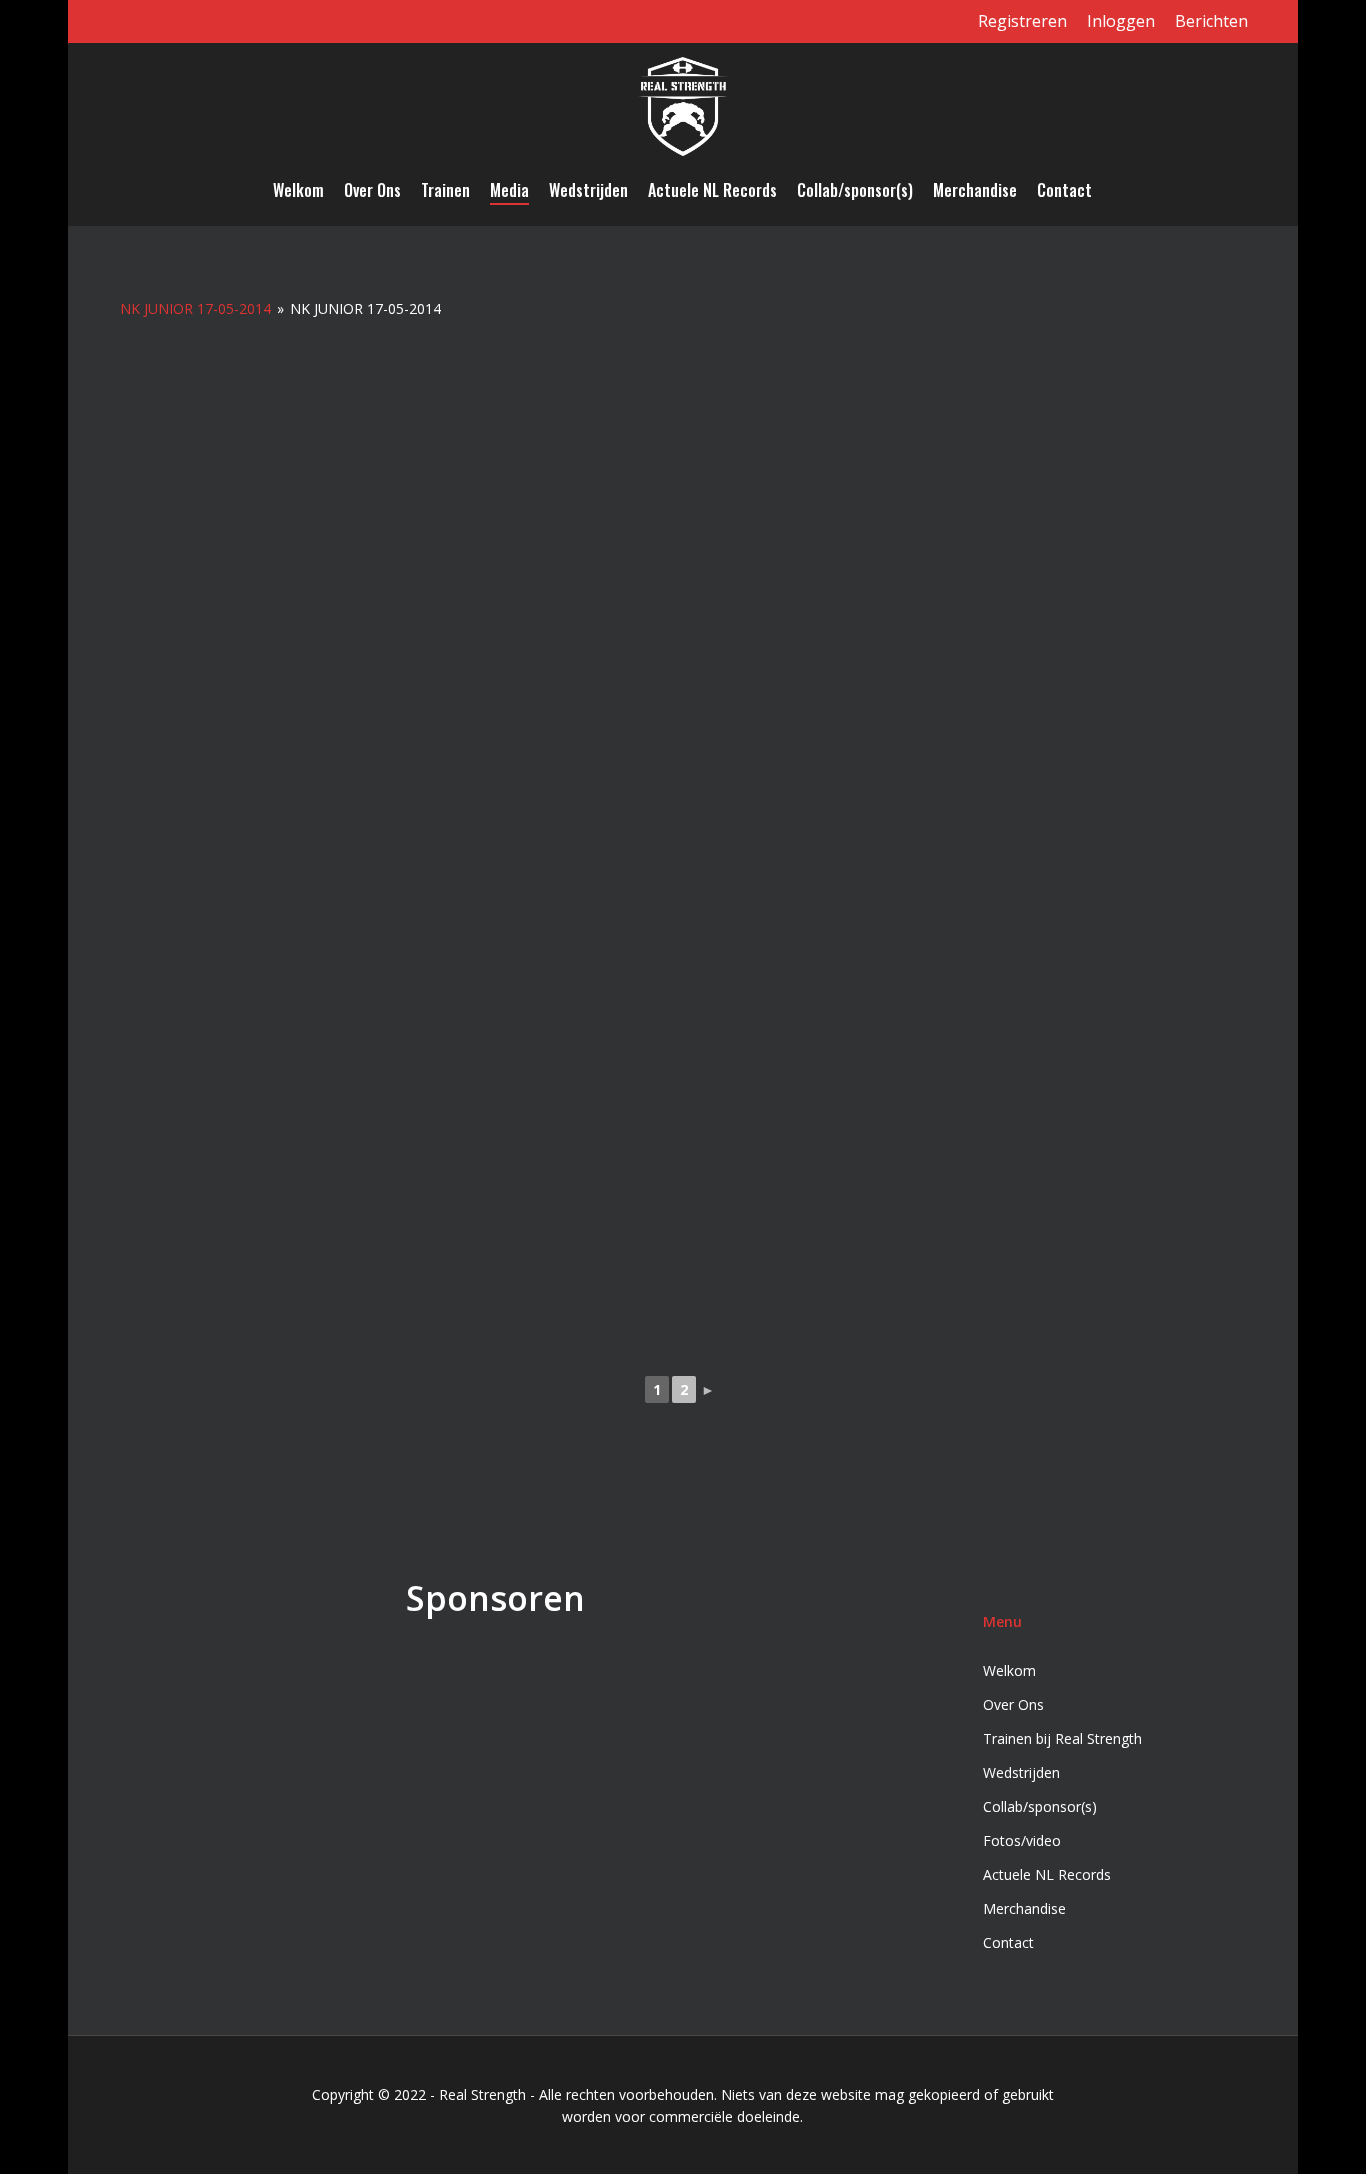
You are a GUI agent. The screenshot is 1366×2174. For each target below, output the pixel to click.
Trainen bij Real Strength (1062, 1738)
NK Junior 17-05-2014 (195, 308)
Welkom (1009, 1670)
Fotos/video (1022, 1840)
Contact (1008, 1942)
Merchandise (1024, 1908)
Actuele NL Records (1047, 1874)
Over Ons (1013, 1704)
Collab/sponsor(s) (1040, 1806)
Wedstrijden (1021, 1772)
